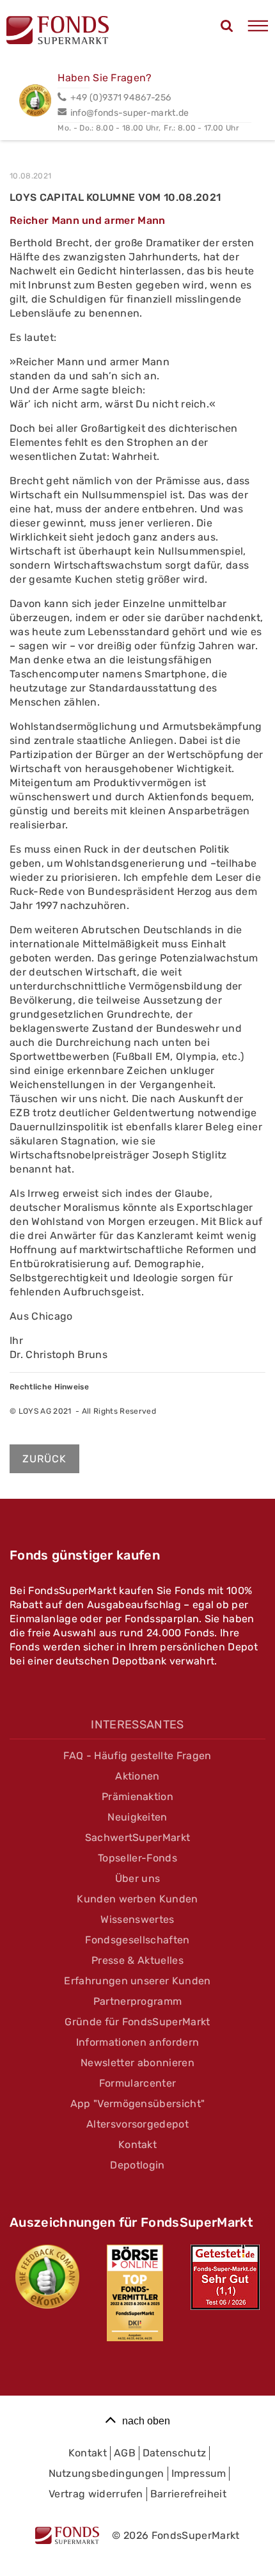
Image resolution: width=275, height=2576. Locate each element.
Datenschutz (175, 2453)
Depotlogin (137, 2165)
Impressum (199, 2473)
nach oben (146, 2421)
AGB (125, 2453)
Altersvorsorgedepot (137, 2124)
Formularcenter (137, 2083)
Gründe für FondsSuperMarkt (137, 2022)
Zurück (44, 1459)
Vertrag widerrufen (96, 2494)
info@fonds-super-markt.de (130, 113)
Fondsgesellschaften (137, 1940)
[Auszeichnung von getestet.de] (225, 2277)
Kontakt (137, 2145)
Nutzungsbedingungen (106, 2473)
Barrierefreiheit (188, 2494)
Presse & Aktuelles (137, 1960)
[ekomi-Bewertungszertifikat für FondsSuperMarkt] (47, 2277)
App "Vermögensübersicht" (138, 2104)
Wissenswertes (137, 1919)
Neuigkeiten (137, 1817)
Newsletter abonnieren (137, 2063)
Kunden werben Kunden (137, 1899)
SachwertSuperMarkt (138, 1837)
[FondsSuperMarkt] (58, 32)
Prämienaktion (137, 1797)
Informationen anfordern (137, 2042)
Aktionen (137, 1776)
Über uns (138, 1878)
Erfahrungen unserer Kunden (137, 1981)
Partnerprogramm (138, 2001)
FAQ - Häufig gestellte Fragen (137, 1756)
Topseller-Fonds (137, 1858)
